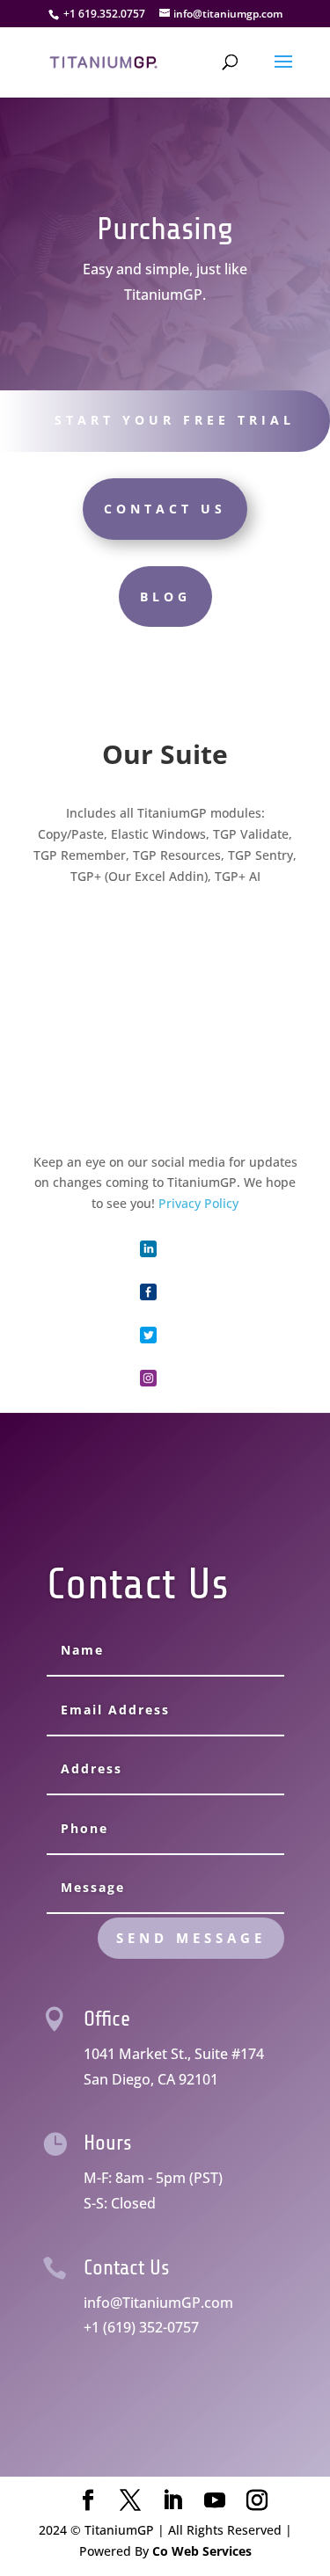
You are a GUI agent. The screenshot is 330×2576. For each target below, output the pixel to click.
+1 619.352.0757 (104, 14)
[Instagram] (257, 2501)
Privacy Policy (198, 1203)
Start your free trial (175, 420)
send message (191, 1938)
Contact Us (165, 509)
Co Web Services (202, 2551)
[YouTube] (215, 2501)
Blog (165, 597)
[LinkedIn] (172, 2501)
